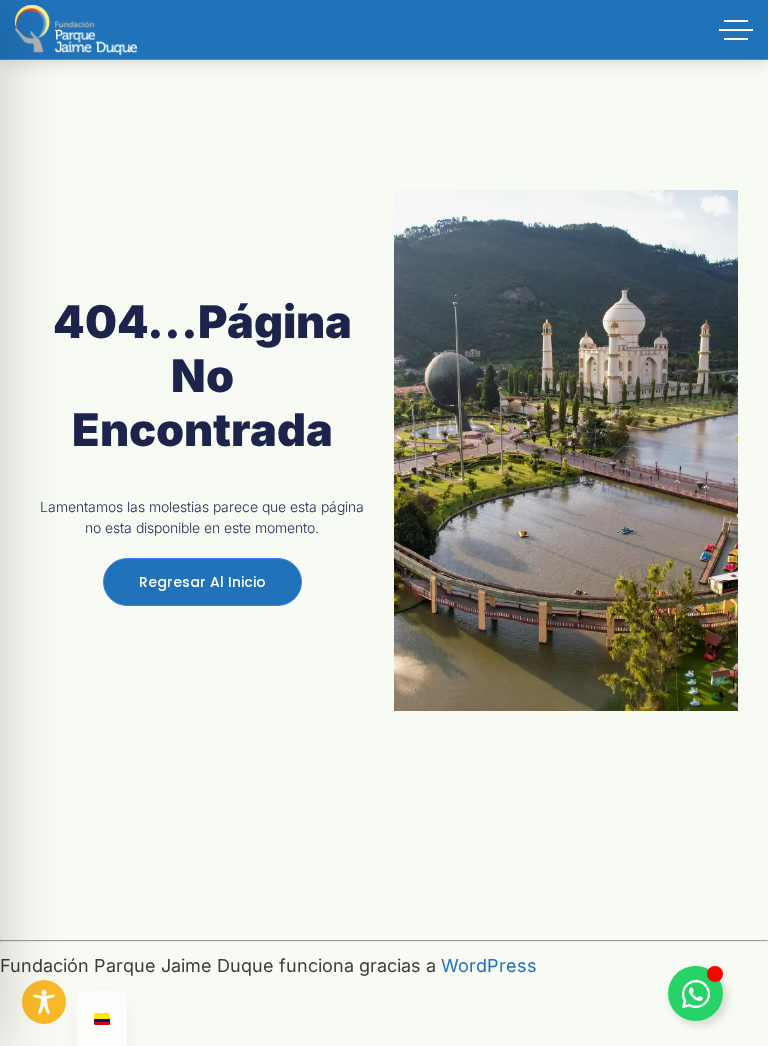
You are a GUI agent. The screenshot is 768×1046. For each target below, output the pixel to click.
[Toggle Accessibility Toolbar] (44, 1002)
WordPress (489, 965)
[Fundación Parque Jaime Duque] (76, 30)
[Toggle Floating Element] (695, 993)
